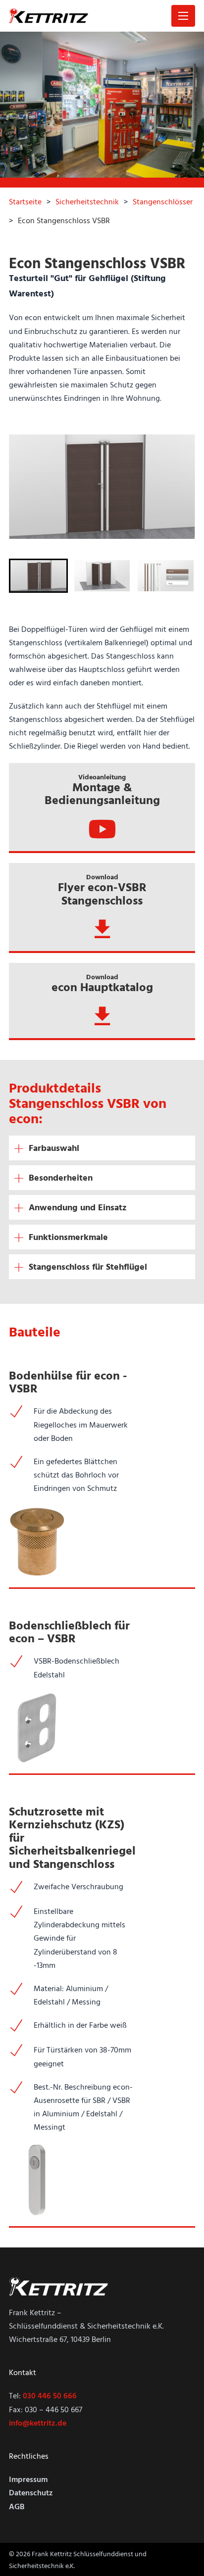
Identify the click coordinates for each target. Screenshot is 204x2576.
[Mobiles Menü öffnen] (183, 16)
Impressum (28, 2479)
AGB (17, 2506)
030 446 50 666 (50, 2395)
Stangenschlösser (163, 201)
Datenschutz (31, 2492)
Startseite (25, 201)
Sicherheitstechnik (87, 201)
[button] (38, 576)
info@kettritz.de (38, 2423)
